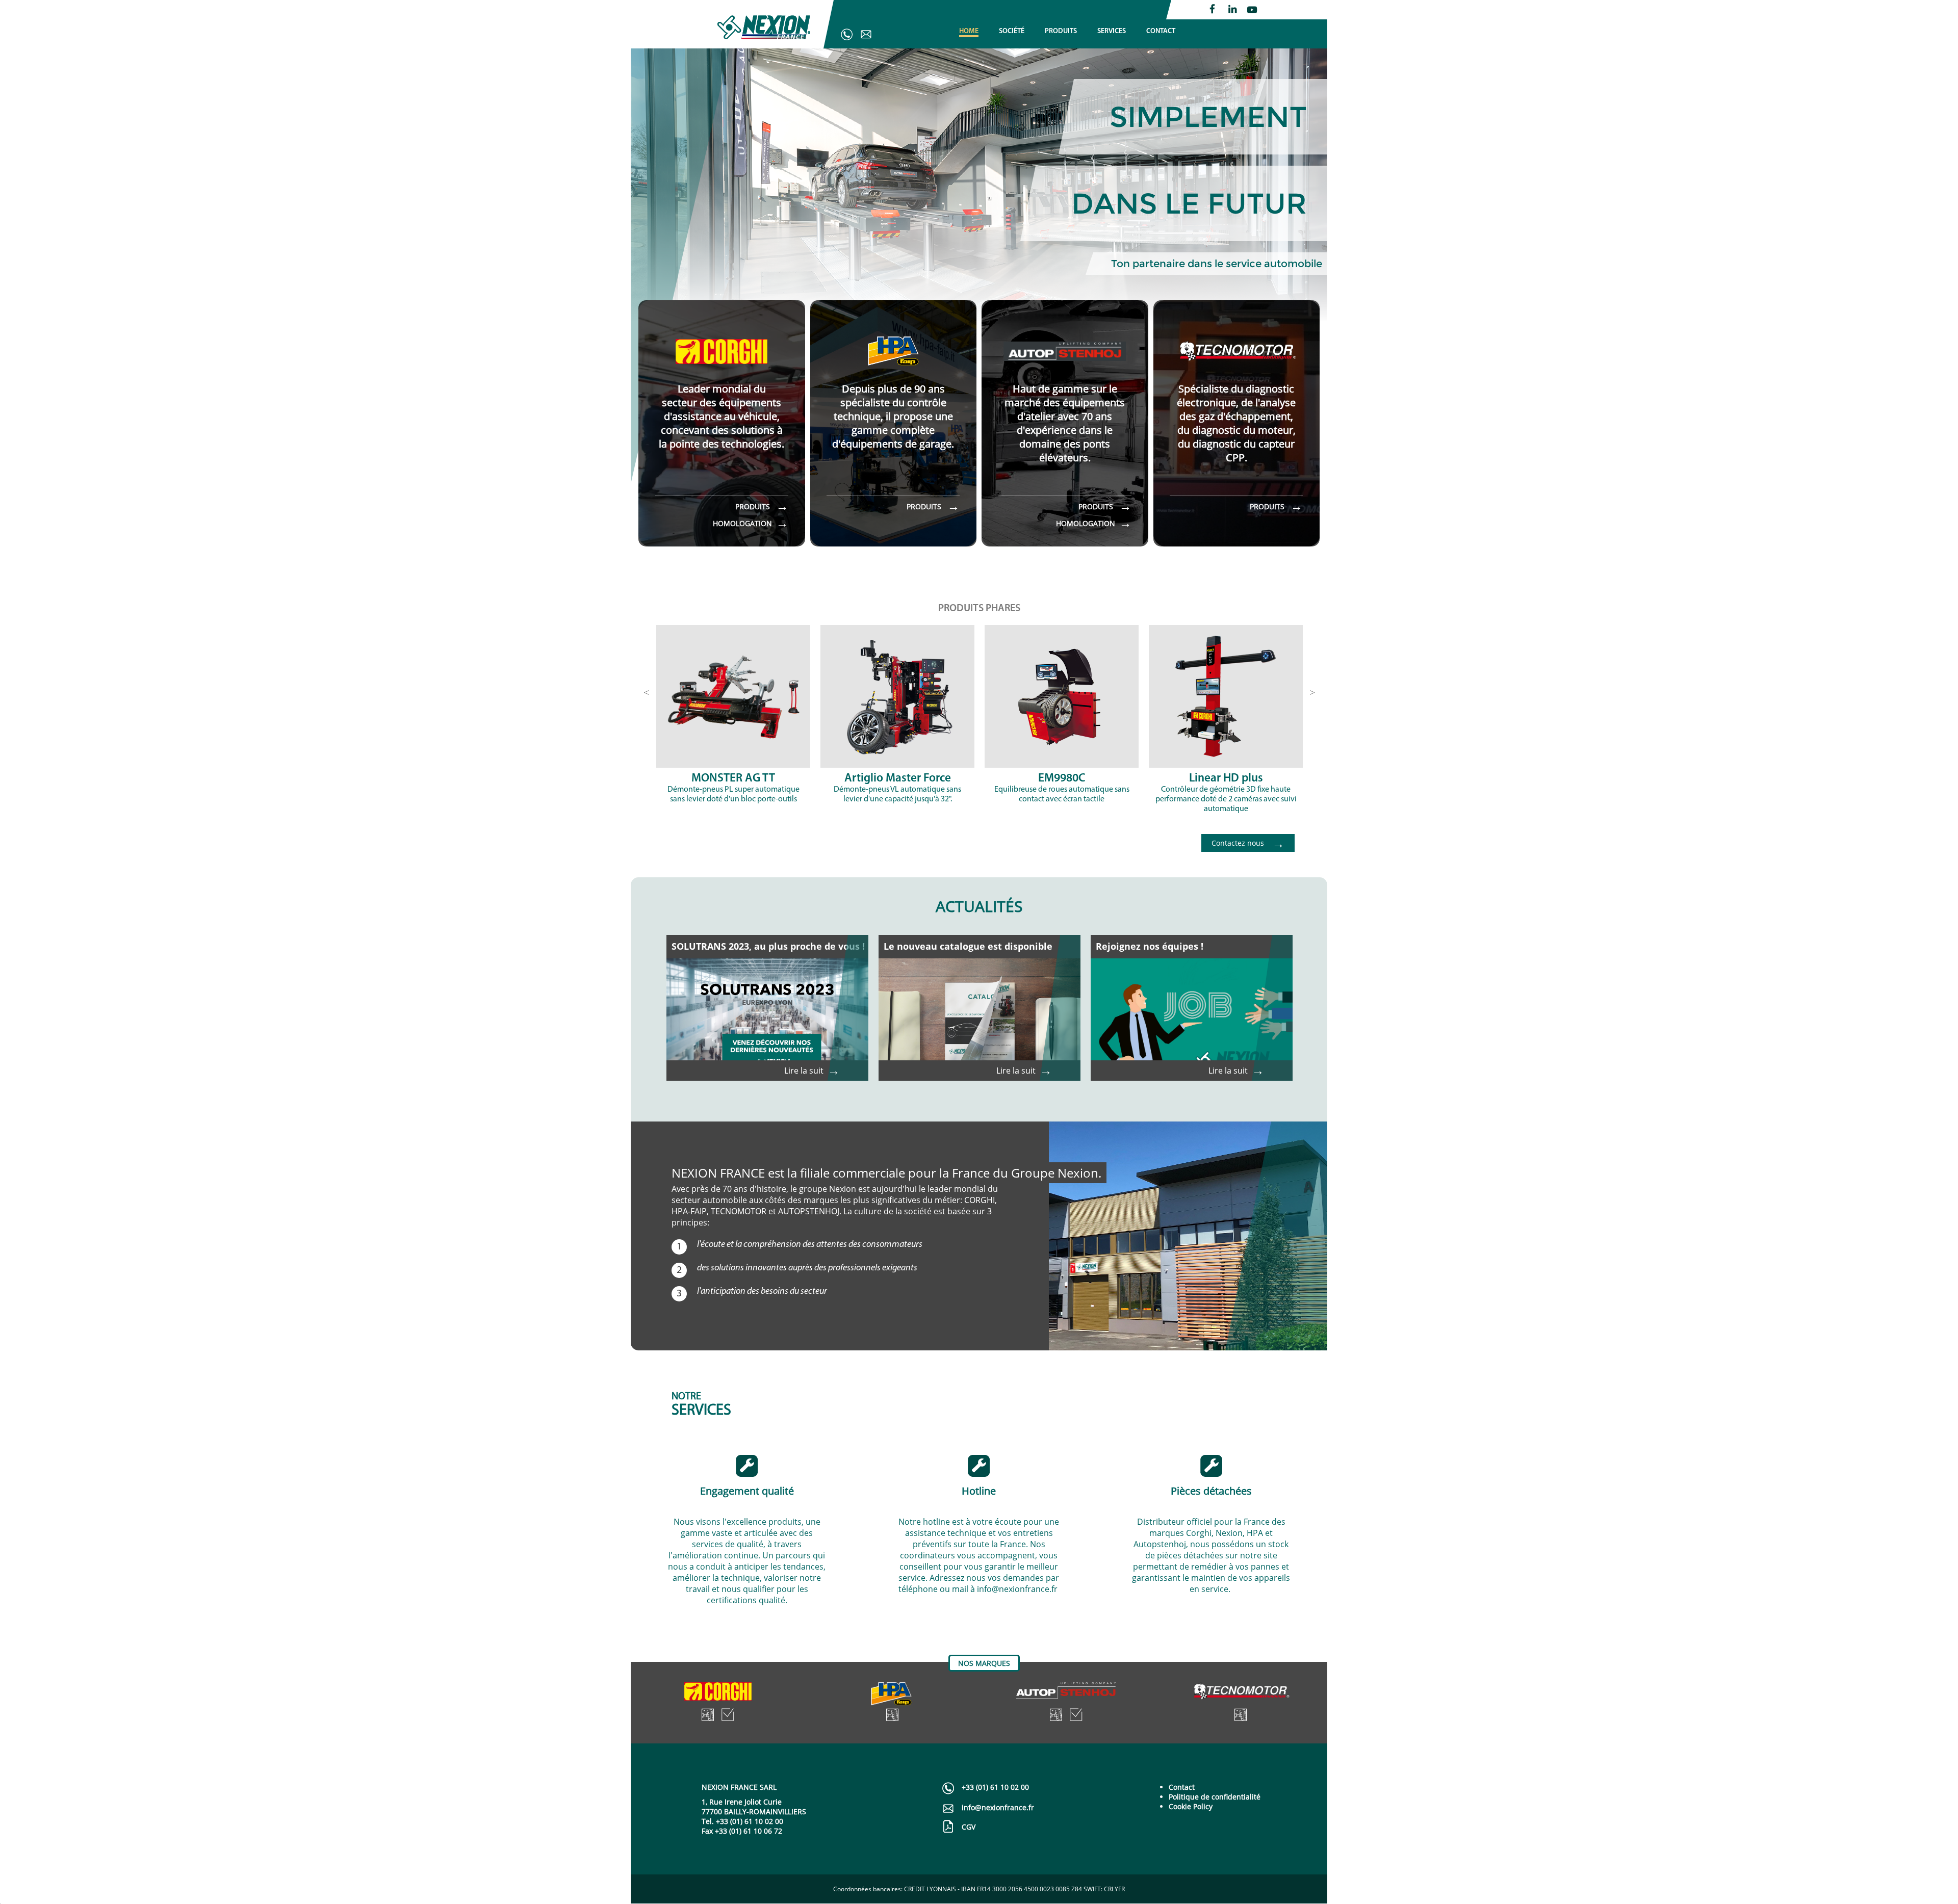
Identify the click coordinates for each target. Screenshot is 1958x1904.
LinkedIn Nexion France (1233, 9)
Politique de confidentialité (1215, 1797)
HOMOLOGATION (751, 523)
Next (1312, 691)
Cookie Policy (1191, 1806)
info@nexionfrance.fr (865, 34)
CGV (969, 1827)
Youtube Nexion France (1252, 9)
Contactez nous (1248, 843)
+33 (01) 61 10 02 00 (846, 34)
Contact (1182, 1787)
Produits (707, 1715)
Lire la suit (812, 1071)
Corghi (718, 1694)
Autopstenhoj (1066, 1694)
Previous (646, 691)
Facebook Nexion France (1214, 9)
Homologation (728, 1715)
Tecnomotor (1240, 1694)
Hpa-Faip (892, 1694)
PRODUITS (762, 506)
